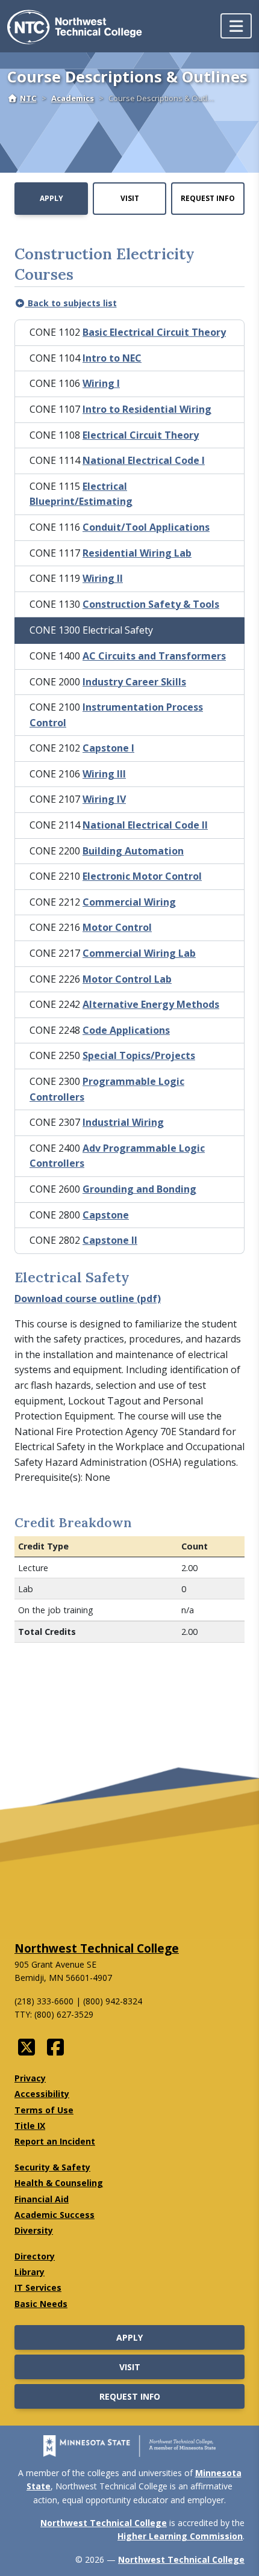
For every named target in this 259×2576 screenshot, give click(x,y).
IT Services (38, 2287)
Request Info (208, 198)
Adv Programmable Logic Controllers (117, 1156)
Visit (130, 198)
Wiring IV (104, 799)
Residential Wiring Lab (137, 553)
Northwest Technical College (97, 1948)
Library (30, 2272)
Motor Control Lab (127, 979)
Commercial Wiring (129, 902)
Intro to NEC (112, 358)
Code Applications (126, 1030)
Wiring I (101, 383)
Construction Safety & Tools (151, 604)
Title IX (30, 2126)
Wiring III (104, 774)
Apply (51, 198)
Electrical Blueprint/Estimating (81, 494)
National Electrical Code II (145, 825)
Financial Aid (42, 2199)
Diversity (34, 2230)
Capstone (106, 1215)
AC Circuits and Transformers (154, 656)
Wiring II (103, 578)
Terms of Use (44, 2110)
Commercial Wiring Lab (139, 953)
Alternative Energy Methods (151, 1004)
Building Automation (133, 851)
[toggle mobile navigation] (236, 26)
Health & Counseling (59, 2183)
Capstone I (108, 748)
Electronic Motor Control (142, 876)
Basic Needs (41, 2304)
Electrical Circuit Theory (141, 435)
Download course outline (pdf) (88, 1299)
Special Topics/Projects (139, 1055)
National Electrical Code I (144, 460)
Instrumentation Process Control (116, 715)
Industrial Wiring (123, 1122)
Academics (73, 98)
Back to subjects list (71, 303)
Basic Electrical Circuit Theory (154, 332)
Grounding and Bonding (139, 1189)
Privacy (30, 2078)
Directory (35, 2256)
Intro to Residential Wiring (147, 409)
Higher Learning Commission (180, 2536)
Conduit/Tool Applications (146, 527)
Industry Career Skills (134, 682)
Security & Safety (52, 2167)
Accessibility (42, 2094)
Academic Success (55, 2215)
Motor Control (117, 927)
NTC (28, 98)
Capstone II (110, 1240)
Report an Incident (55, 2141)
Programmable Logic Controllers (107, 1089)
